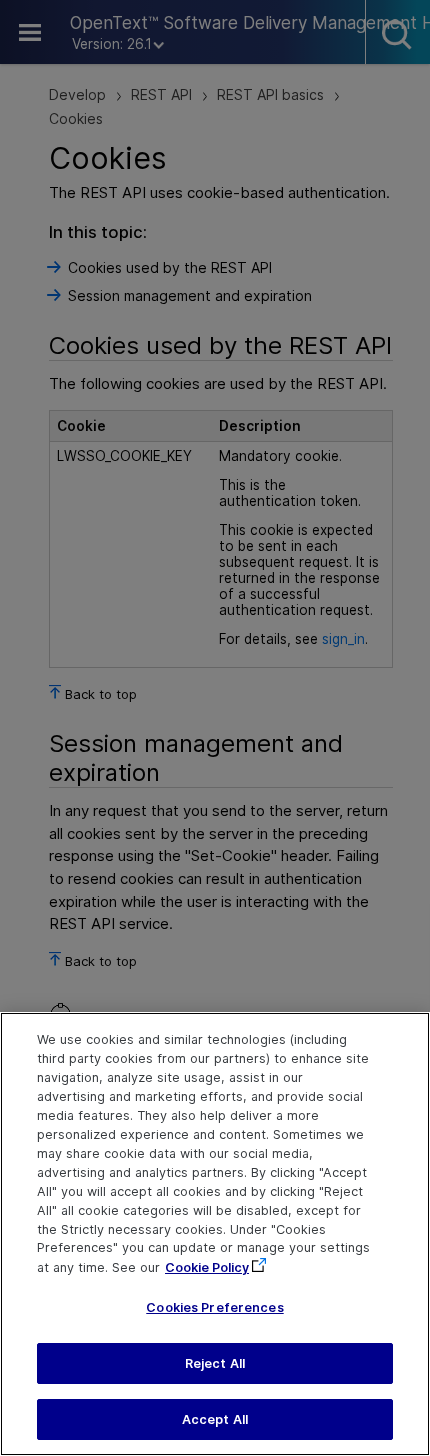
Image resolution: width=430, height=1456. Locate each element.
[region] (215, 1234)
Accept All (215, 1419)
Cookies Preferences (214, 1307)
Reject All (215, 1363)
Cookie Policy (207, 1267)
